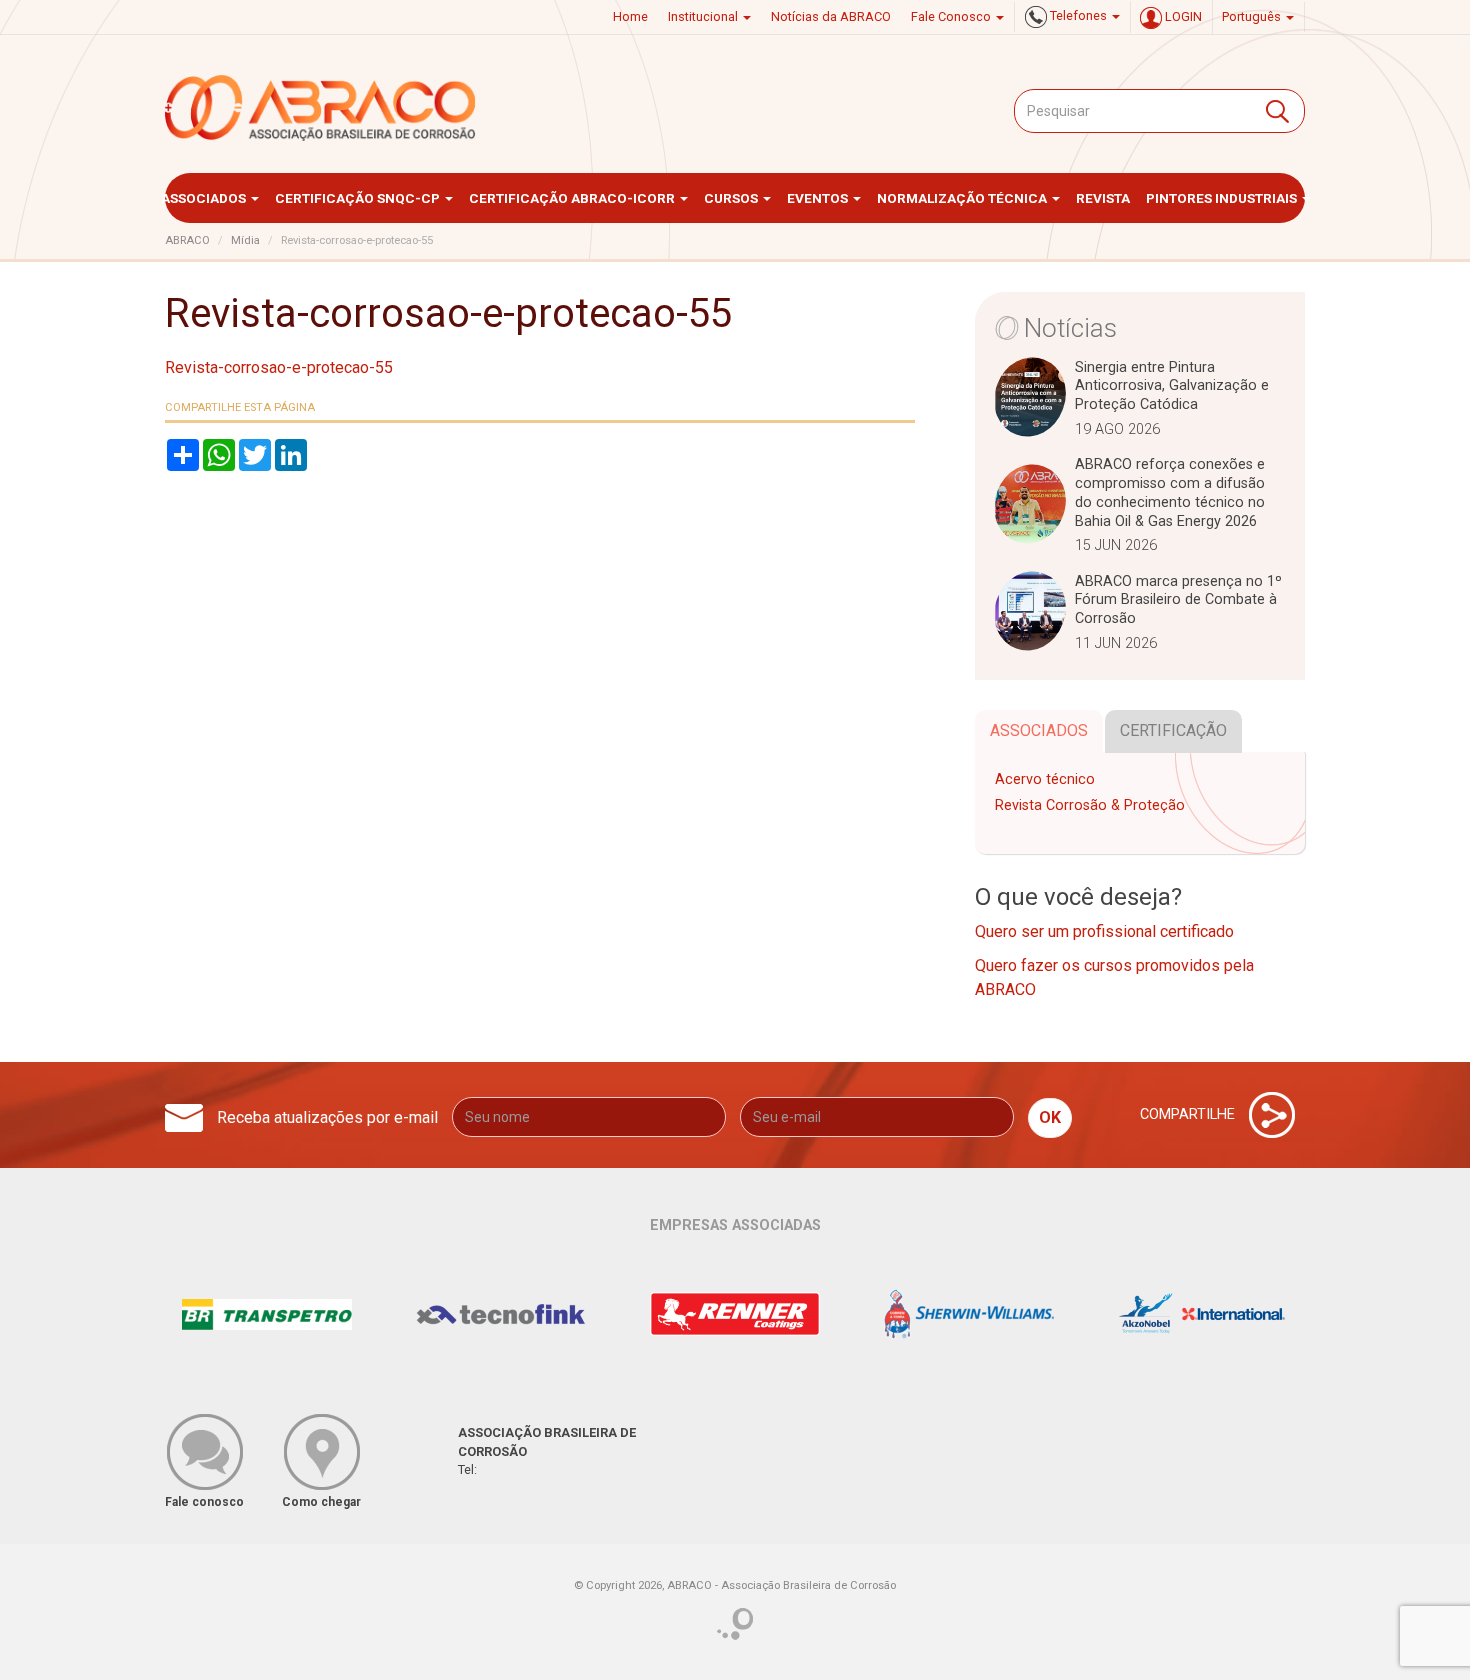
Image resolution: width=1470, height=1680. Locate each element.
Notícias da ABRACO (831, 16)
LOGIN (1182, 16)
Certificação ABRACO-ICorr (573, 198)
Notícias (1070, 328)
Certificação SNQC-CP (359, 198)
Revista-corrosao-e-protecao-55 (279, 367)
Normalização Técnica (963, 198)
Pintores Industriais (1223, 198)
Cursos (732, 198)
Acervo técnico (1045, 779)
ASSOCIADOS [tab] (1039, 730)
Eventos (819, 198)
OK (1050, 1117)
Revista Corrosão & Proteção (1090, 805)
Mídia (245, 240)
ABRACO (187, 240)
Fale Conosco (952, 16)
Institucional (704, 16)
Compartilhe (1189, 1114)
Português (1253, 16)
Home (630, 16)
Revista (1103, 198)
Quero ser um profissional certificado (1104, 931)
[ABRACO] (321, 108)
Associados (205, 198)
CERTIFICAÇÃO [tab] (1173, 730)
